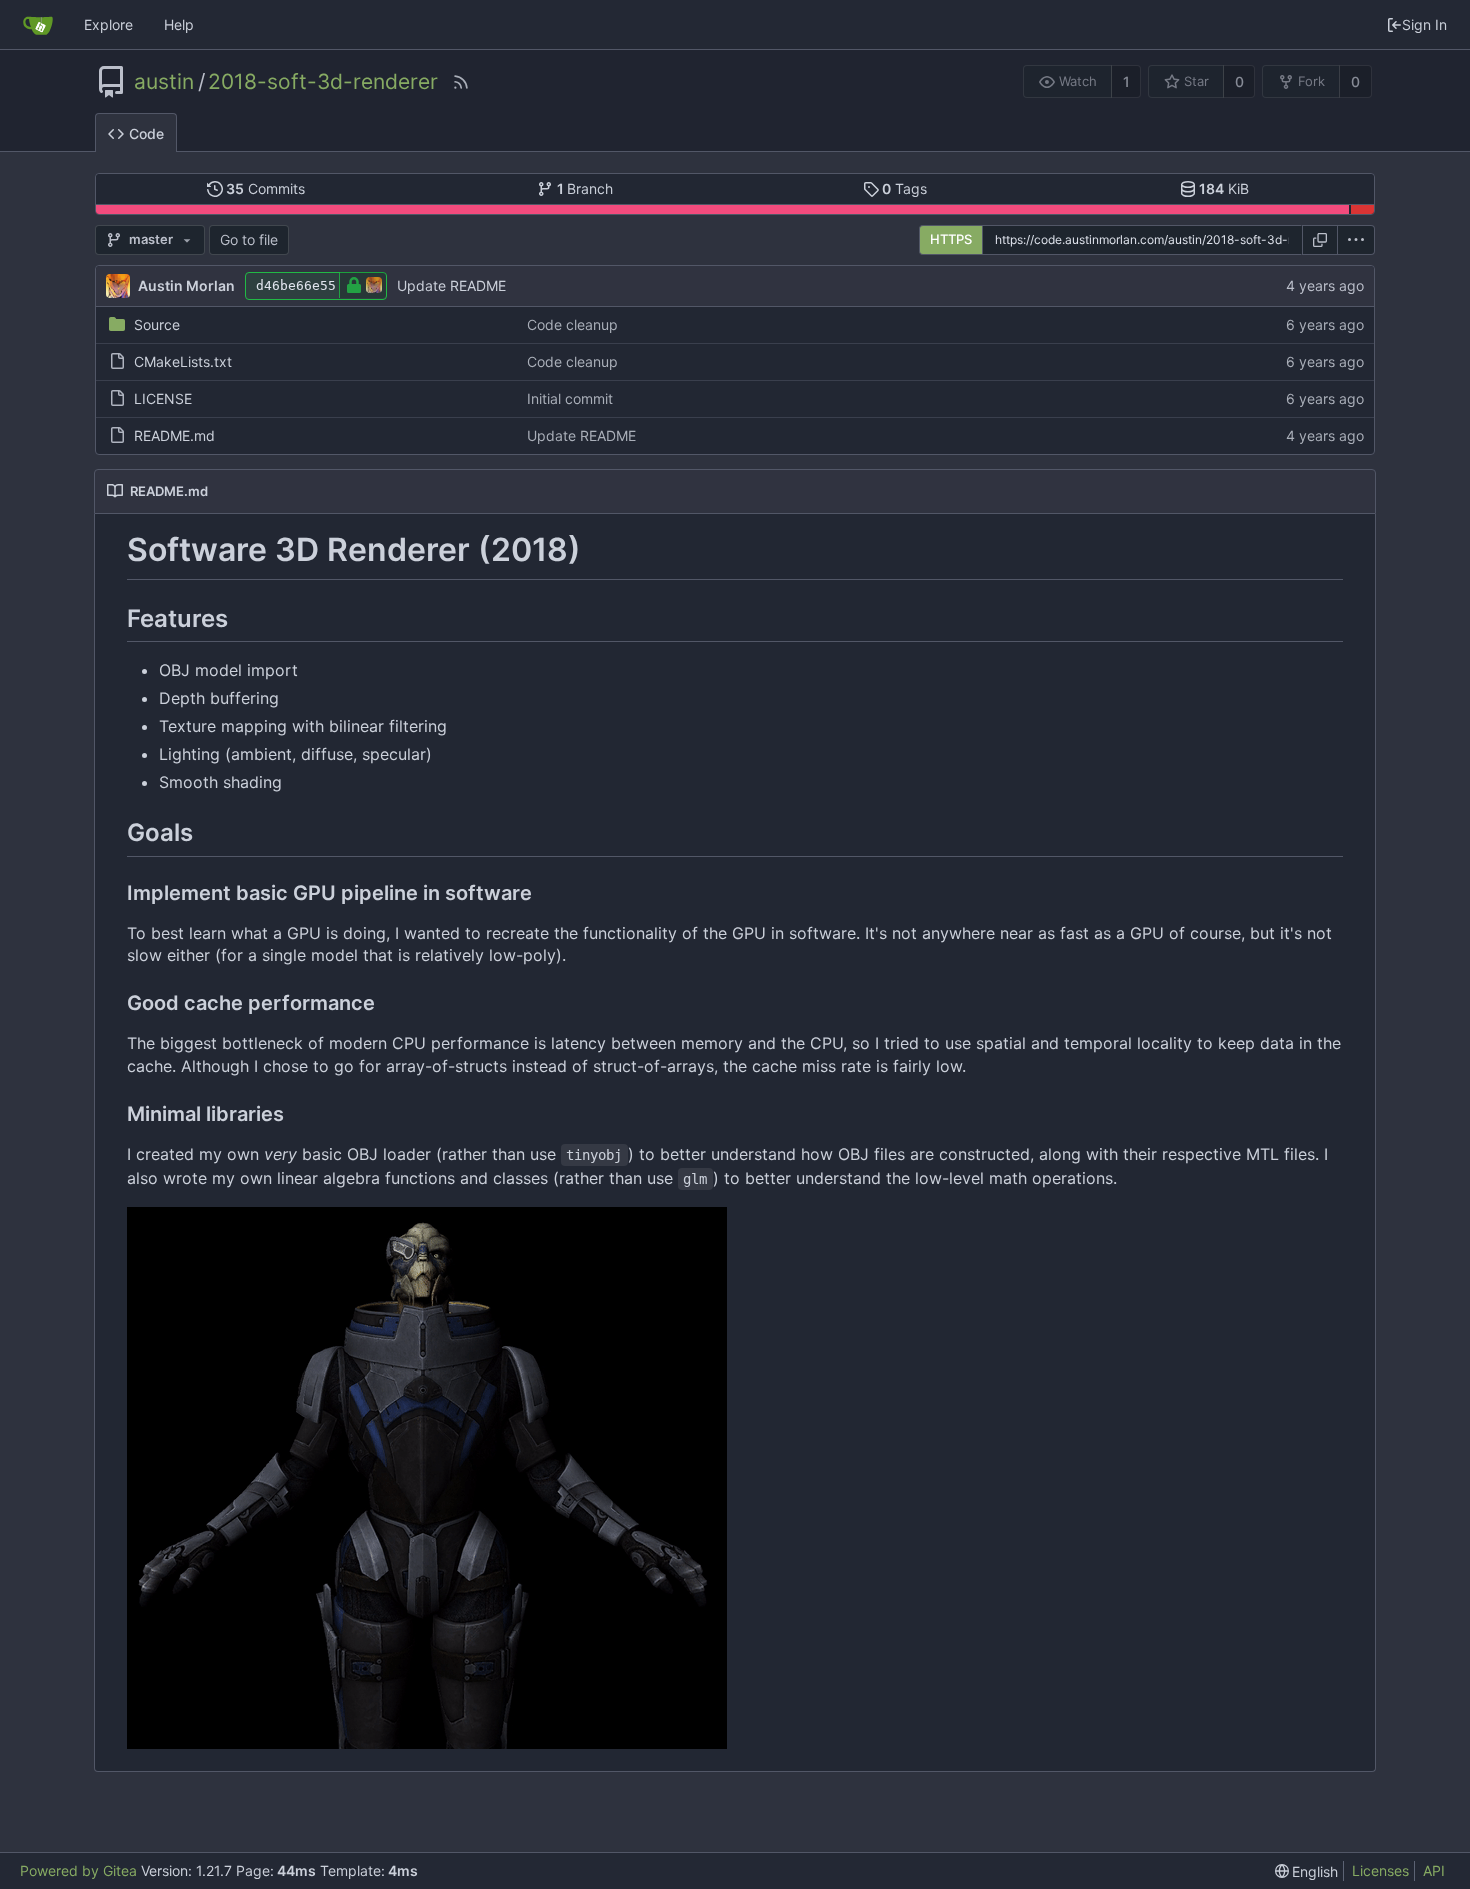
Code (146, 133)
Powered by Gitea (78, 1870)
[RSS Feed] (461, 82)
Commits (265, 188)
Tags (904, 188)
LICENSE (163, 398)
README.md (174, 435)
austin (164, 82)
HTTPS (951, 239)
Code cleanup (572, 324)
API (1434, 1870)
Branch (585, 188)
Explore (108, 24)
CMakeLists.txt (183, 361)
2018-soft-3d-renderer (323, 82)
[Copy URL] (1320, 240)
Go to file (249, 239)
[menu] (1356, 240)
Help (179, 24)
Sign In (1424, 24)
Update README (451, 285)
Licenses (1380, 1870)
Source (157, 324)
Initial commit (570, 398)
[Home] (38, 25)
